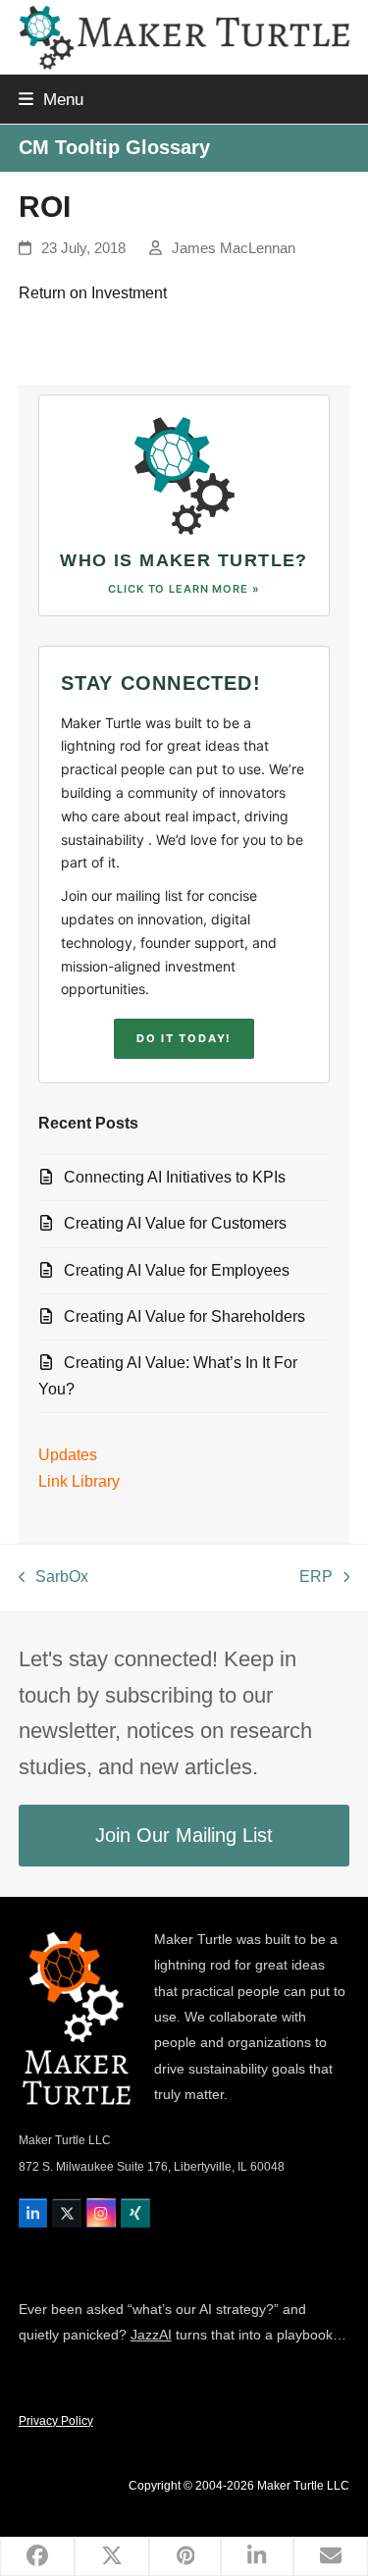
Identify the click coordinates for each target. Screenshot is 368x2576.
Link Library (79, 1481)
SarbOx (54, 1579)
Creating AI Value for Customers (175, 1223)
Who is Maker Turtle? (184, 560)
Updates (68, 1455)
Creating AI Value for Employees (177, 1270)
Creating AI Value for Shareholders (184, 1316)
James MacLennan (234, 248)
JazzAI (151, 2335)
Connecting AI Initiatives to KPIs (175, 1177)
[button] (51, 99)
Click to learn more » (184, 589)
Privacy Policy (56, 2421)
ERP (316, 1579)
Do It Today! (184, 1038)
